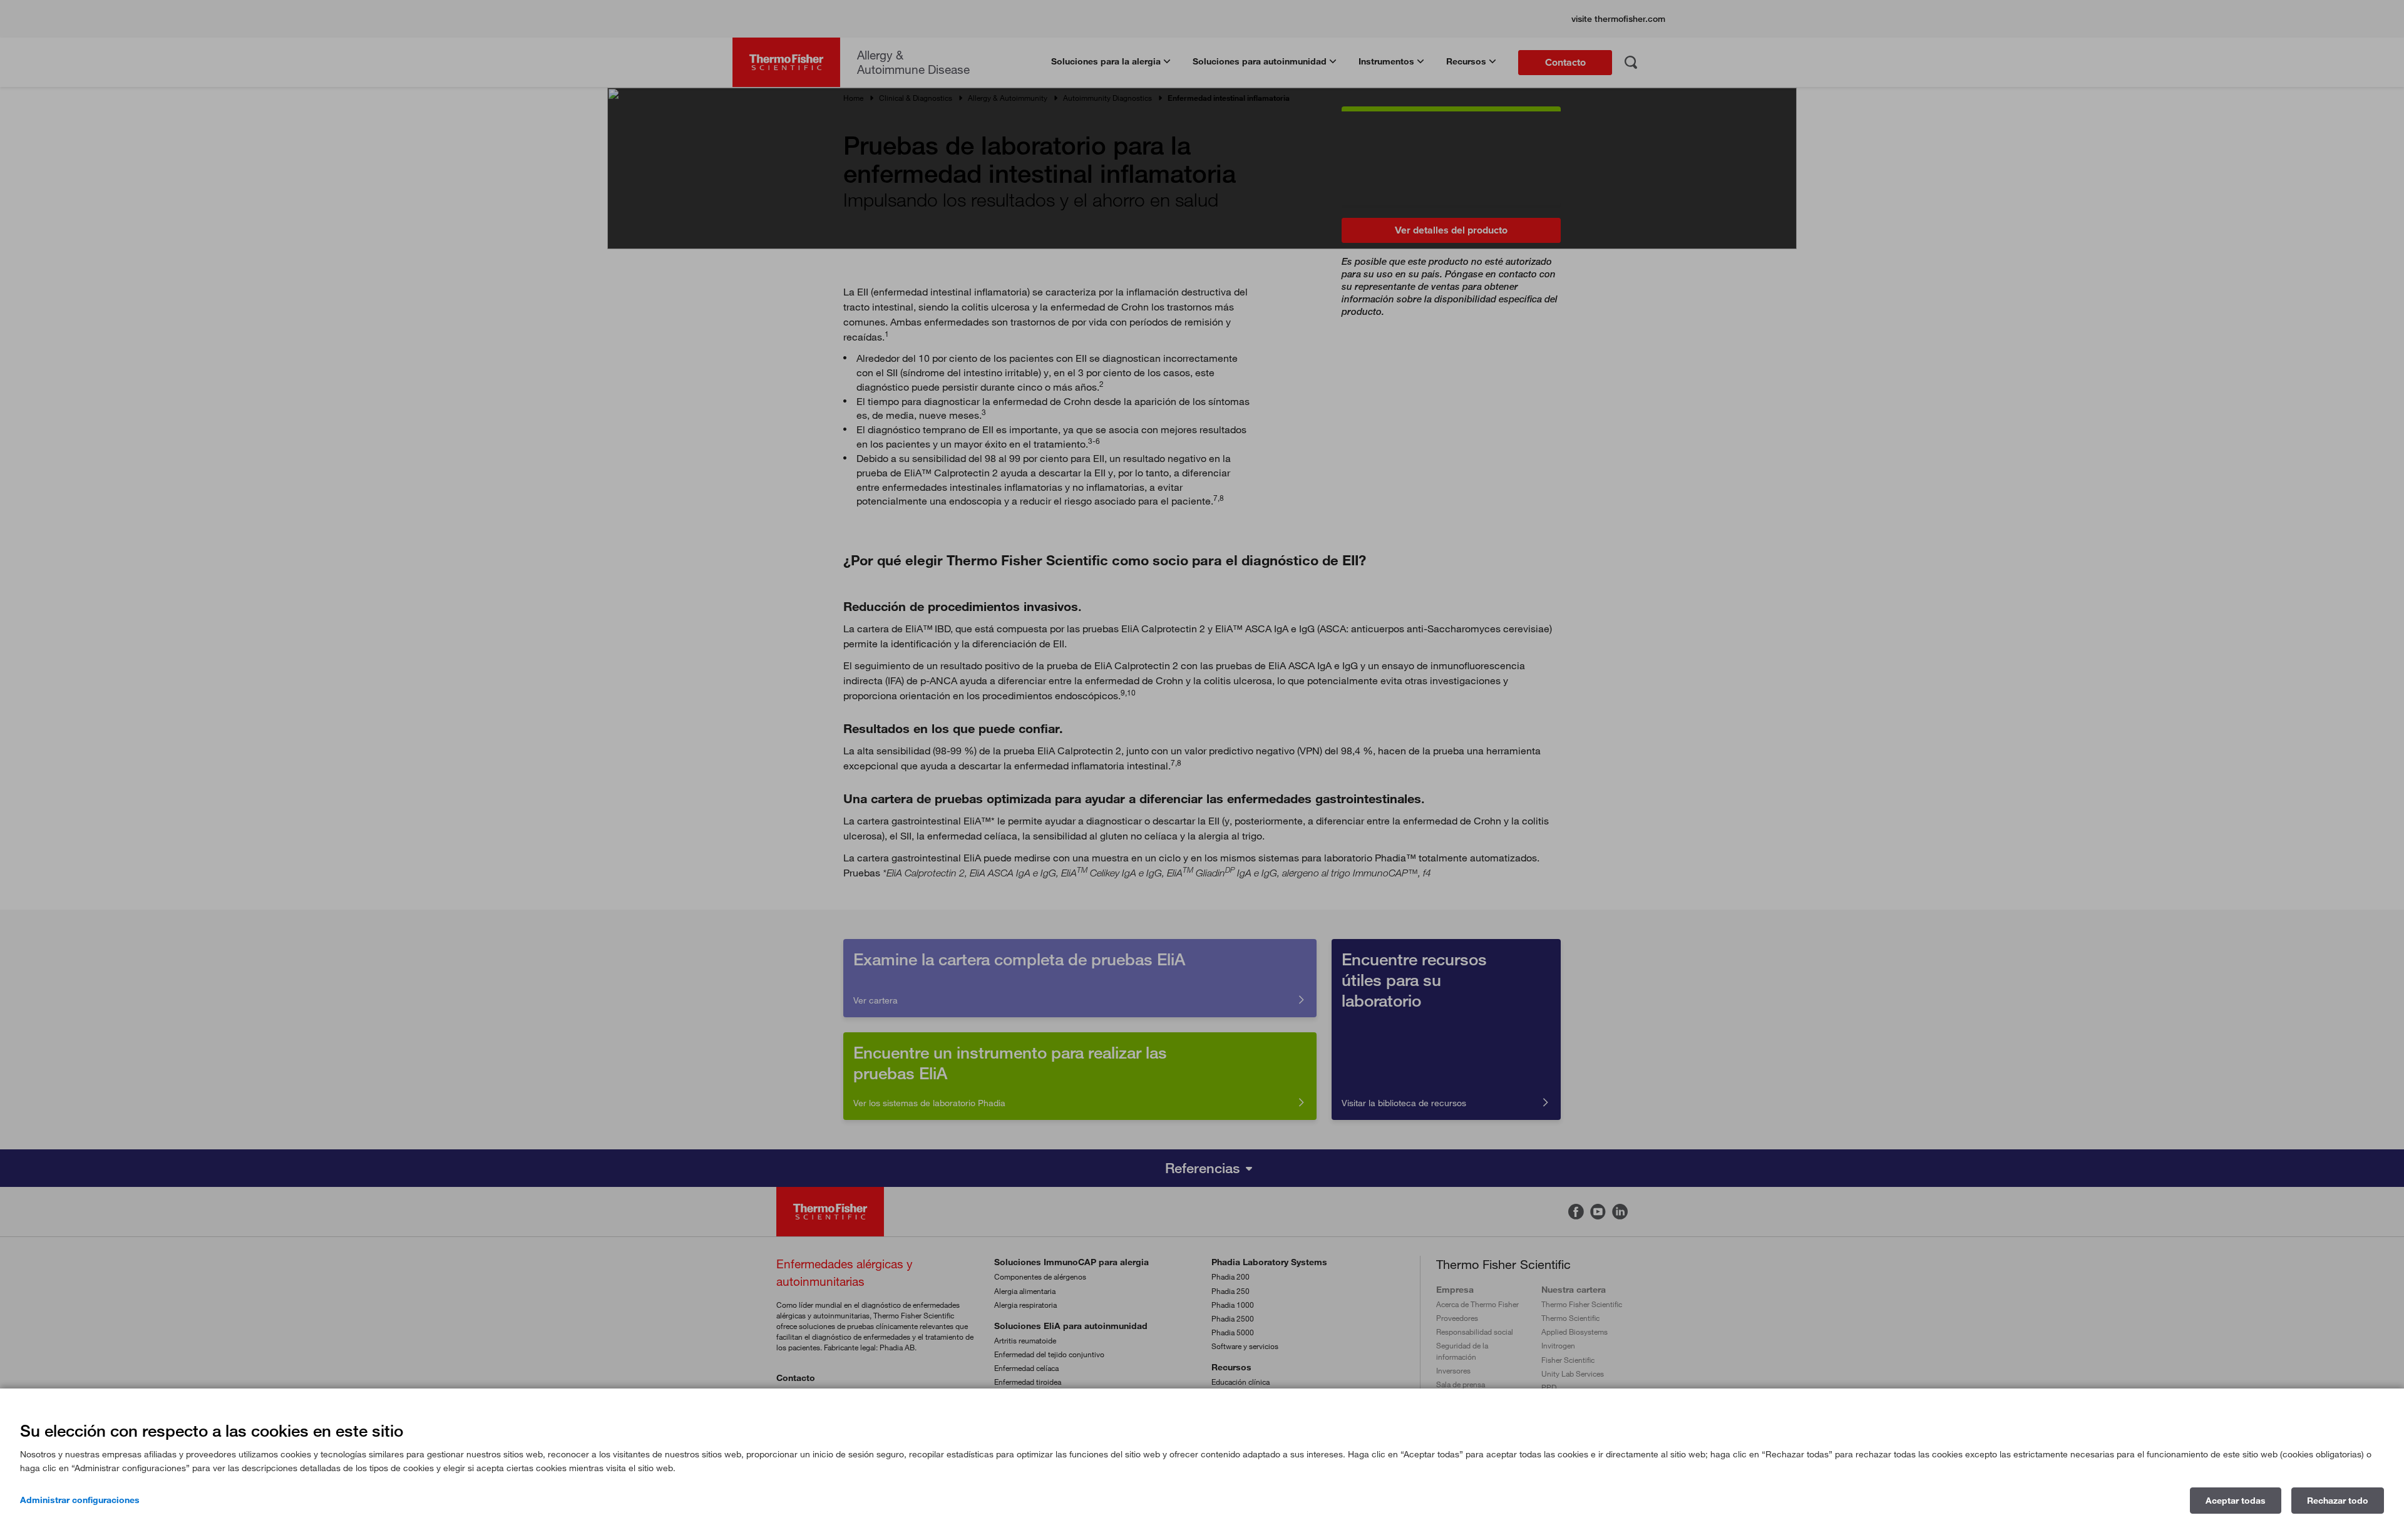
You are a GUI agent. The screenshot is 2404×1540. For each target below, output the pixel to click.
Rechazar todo (2338, 1501)
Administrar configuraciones (80, 1500)
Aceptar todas (2236, 1501)
